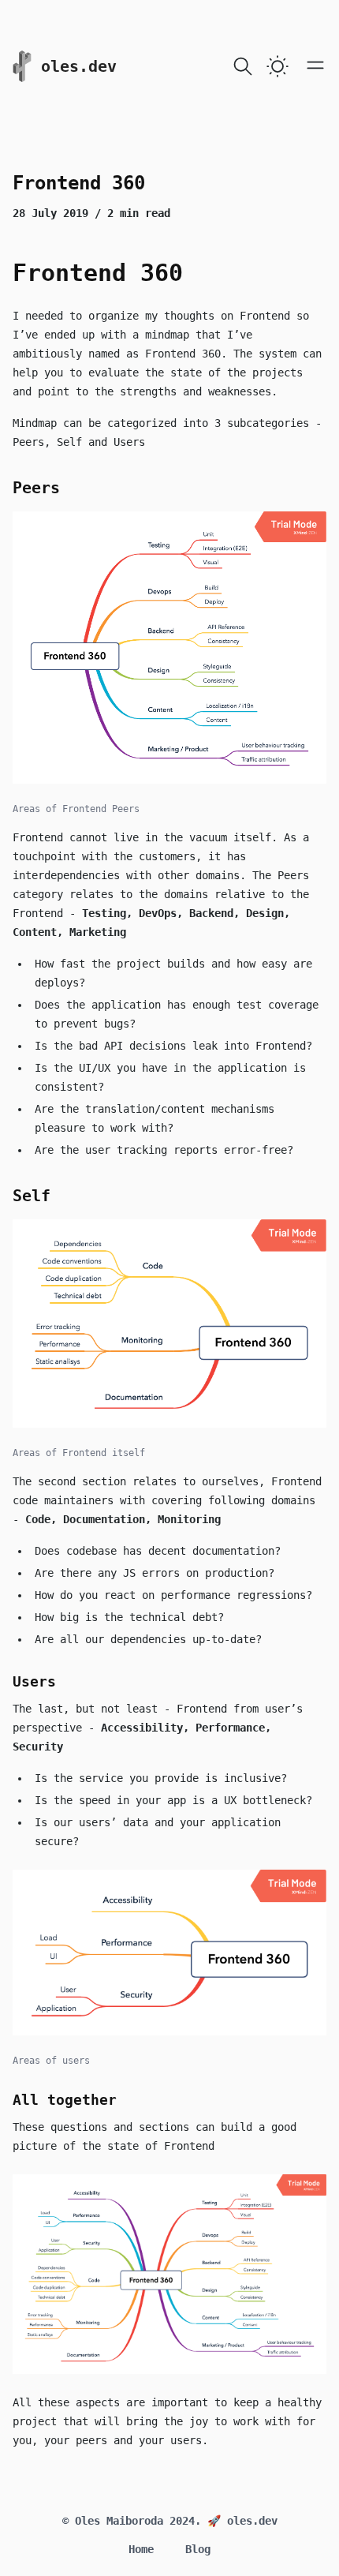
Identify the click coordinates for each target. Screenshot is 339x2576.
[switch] (278, 66)
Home (141, 2549)
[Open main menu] (315, 65)
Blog (198, 2549)
